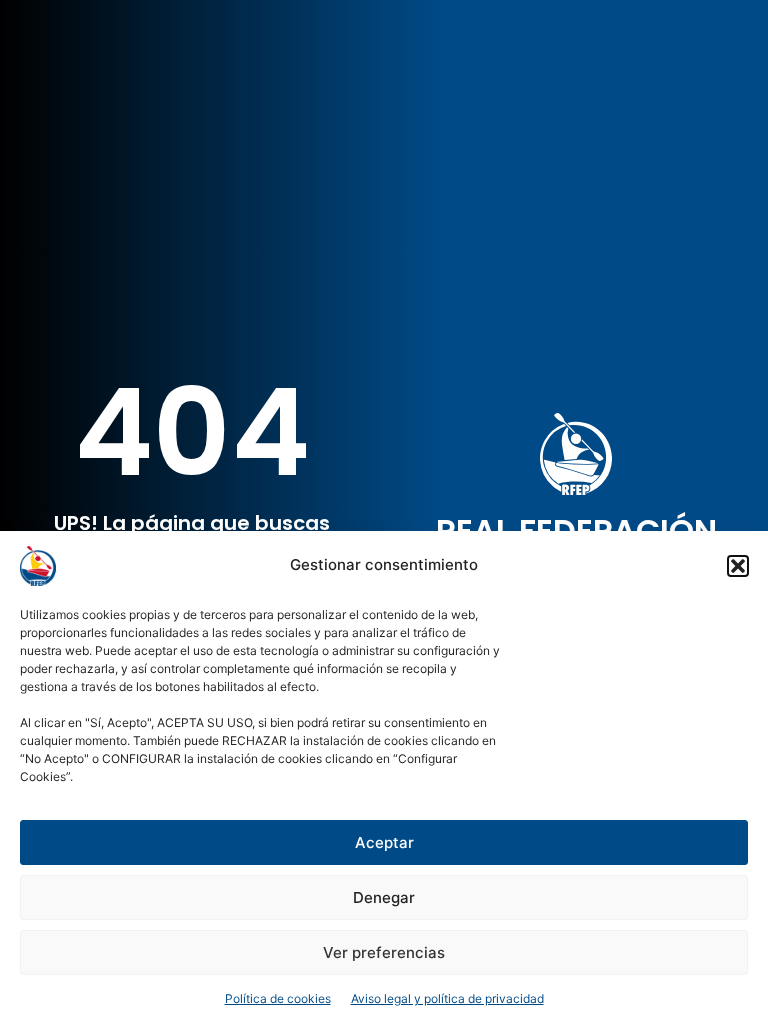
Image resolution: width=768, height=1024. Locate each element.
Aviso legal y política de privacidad (447, 998)
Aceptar (384, 842)
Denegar (384, 897)
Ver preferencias (384, 952)
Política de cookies (278, 998)
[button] (738, 566)
